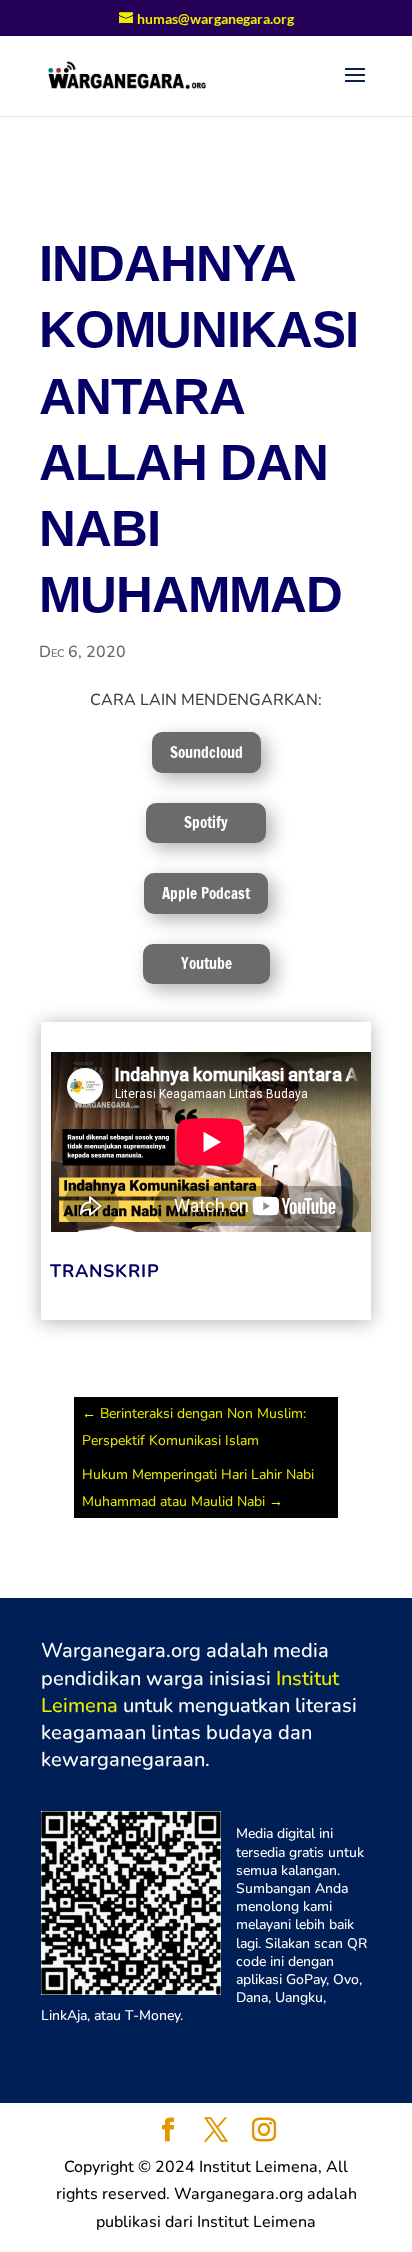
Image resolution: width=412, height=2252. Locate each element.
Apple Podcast (206, 893)
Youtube (206, 963)
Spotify (206, 822)
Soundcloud (206, 752)
